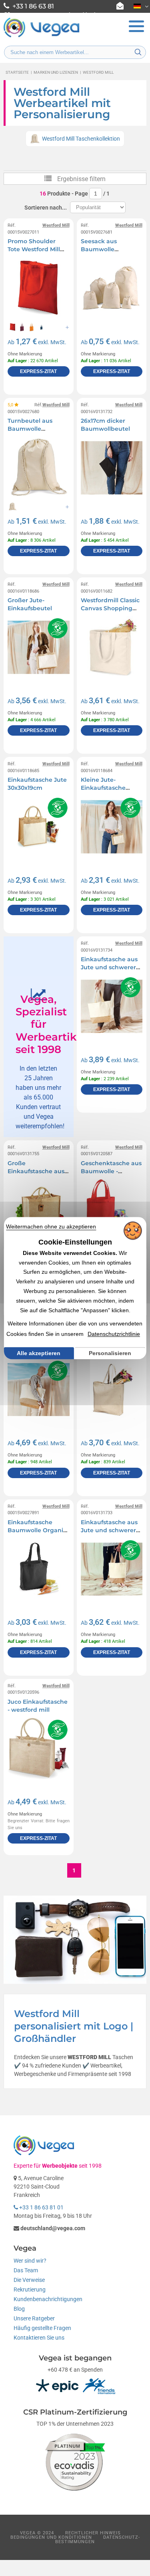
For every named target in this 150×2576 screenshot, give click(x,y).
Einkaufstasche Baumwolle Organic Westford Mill (37, 1530)
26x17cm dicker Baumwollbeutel (105, 425)
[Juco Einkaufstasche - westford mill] (38, 1749)
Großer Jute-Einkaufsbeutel (30, 604)
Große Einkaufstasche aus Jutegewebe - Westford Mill (36, 1175)
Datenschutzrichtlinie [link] (114, 1334)
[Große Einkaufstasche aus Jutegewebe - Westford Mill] (38, 1210)
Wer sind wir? (30, 2261)
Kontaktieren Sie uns (39, 2338)
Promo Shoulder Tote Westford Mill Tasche (34, 249)
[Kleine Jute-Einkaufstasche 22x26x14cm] (112, 827)
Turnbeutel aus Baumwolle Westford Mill (30, 429)
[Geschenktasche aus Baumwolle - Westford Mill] (112, 1210)
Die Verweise (29, 2280)
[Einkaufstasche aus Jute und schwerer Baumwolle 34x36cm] (112, 1006)
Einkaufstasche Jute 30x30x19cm (37, 784)
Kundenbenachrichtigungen (48, 2299)
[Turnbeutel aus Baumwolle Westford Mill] (38, 468)
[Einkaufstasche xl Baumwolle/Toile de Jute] (38, 1390)
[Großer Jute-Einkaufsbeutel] (38, 647)
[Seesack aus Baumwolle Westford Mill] (112, 288)
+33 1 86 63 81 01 (41, 2207)
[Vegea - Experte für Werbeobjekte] (42, 36)
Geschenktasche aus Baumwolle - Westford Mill (111, 1171)
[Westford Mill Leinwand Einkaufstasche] (112, 1390)
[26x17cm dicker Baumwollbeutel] (112, 468)
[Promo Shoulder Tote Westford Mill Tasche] (38, 288)
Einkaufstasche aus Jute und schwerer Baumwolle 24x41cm (111, 1530)
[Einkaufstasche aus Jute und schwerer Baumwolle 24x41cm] (112, 1569)
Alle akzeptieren (39, 1353)
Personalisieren (110, 1353)
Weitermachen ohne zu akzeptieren (51, 1226)
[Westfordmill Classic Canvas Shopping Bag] (112, 647)
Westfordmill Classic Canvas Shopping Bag (110, 608)
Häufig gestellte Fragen (42, 2328)
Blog (19, 2309)
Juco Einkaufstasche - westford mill (38, 1706)
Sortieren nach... (46, 208)
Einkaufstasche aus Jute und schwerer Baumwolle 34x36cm (112, 967)
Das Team (26, 2270)
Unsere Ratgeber (34, 2318)
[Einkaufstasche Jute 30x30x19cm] (38, 827)
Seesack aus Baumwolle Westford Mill (100, 249)
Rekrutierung (30, 2290)
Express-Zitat (38, 371)
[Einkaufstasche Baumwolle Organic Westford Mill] (38, 1569)
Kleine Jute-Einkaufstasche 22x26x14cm (103, 788)
